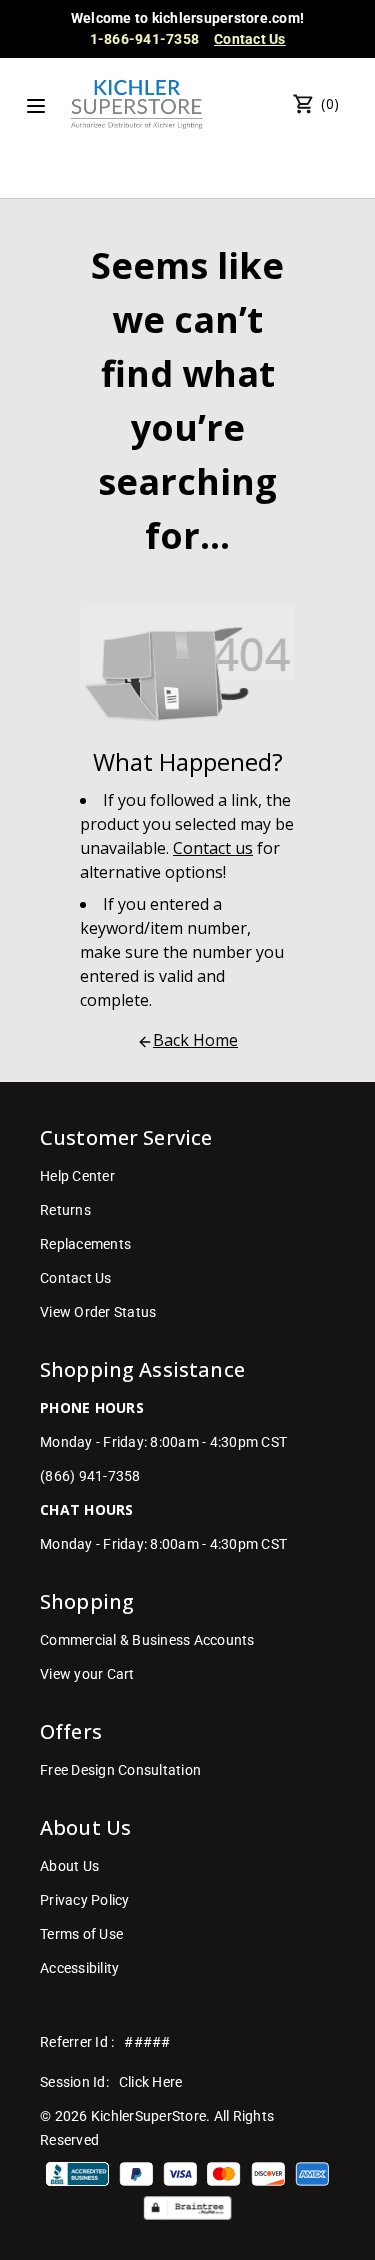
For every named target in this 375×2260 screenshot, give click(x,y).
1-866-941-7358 (145, 39)
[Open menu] (36, 106)
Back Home (195, 1040)
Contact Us (250, 39)
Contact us (213, 848)
